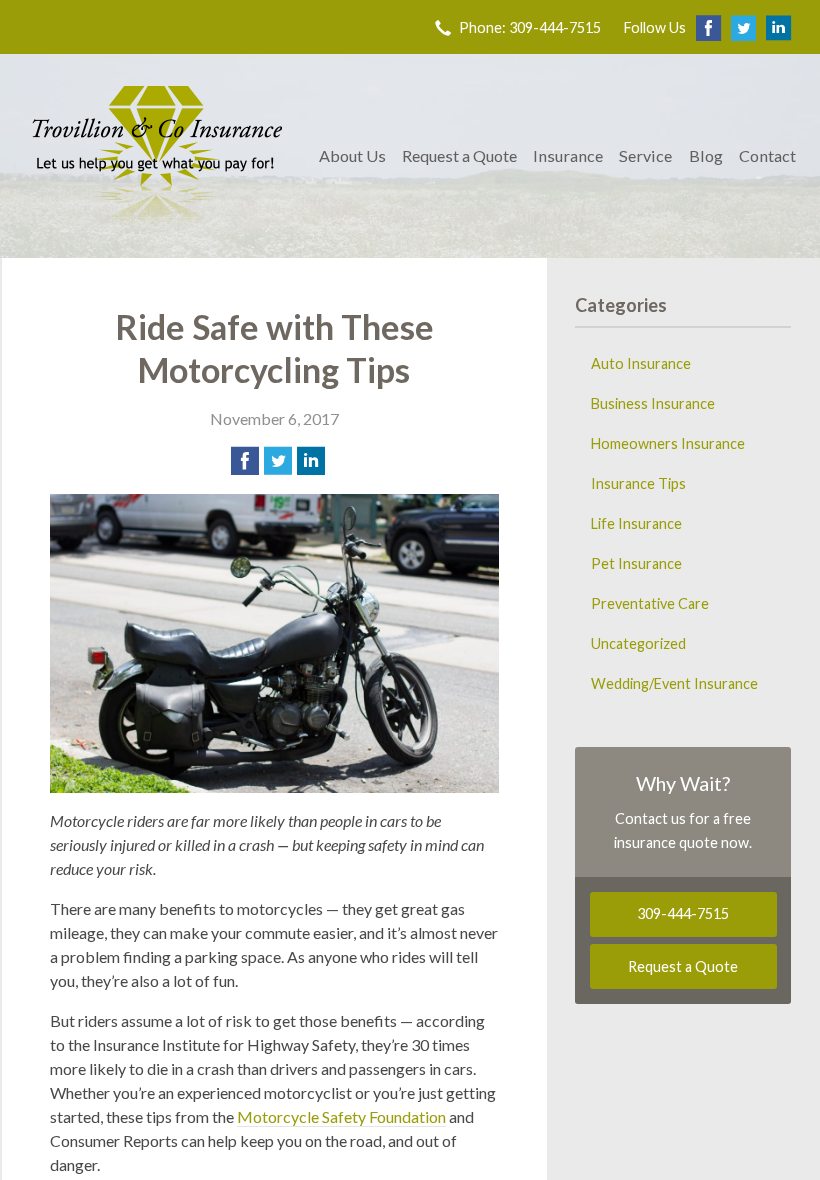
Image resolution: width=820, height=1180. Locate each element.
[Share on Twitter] (278, 461)
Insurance (568, 155)
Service (645, 155)
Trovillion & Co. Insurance (157, 156)
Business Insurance (653, 403)
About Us (352, 155)
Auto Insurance (641, 363)
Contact (767, 155)
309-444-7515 (683, 913)
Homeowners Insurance (668, 443)
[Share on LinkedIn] (311, 461)
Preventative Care (650, 603)
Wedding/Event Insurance (674, 683)
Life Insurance (636, 523)
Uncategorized (638, 643)
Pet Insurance (636, 563)
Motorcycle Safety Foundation (341, 1116)
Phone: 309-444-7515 (530, 27)
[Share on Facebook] (245, 461)
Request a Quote (459, 155)
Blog (706, 155)
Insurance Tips (638, 483)
